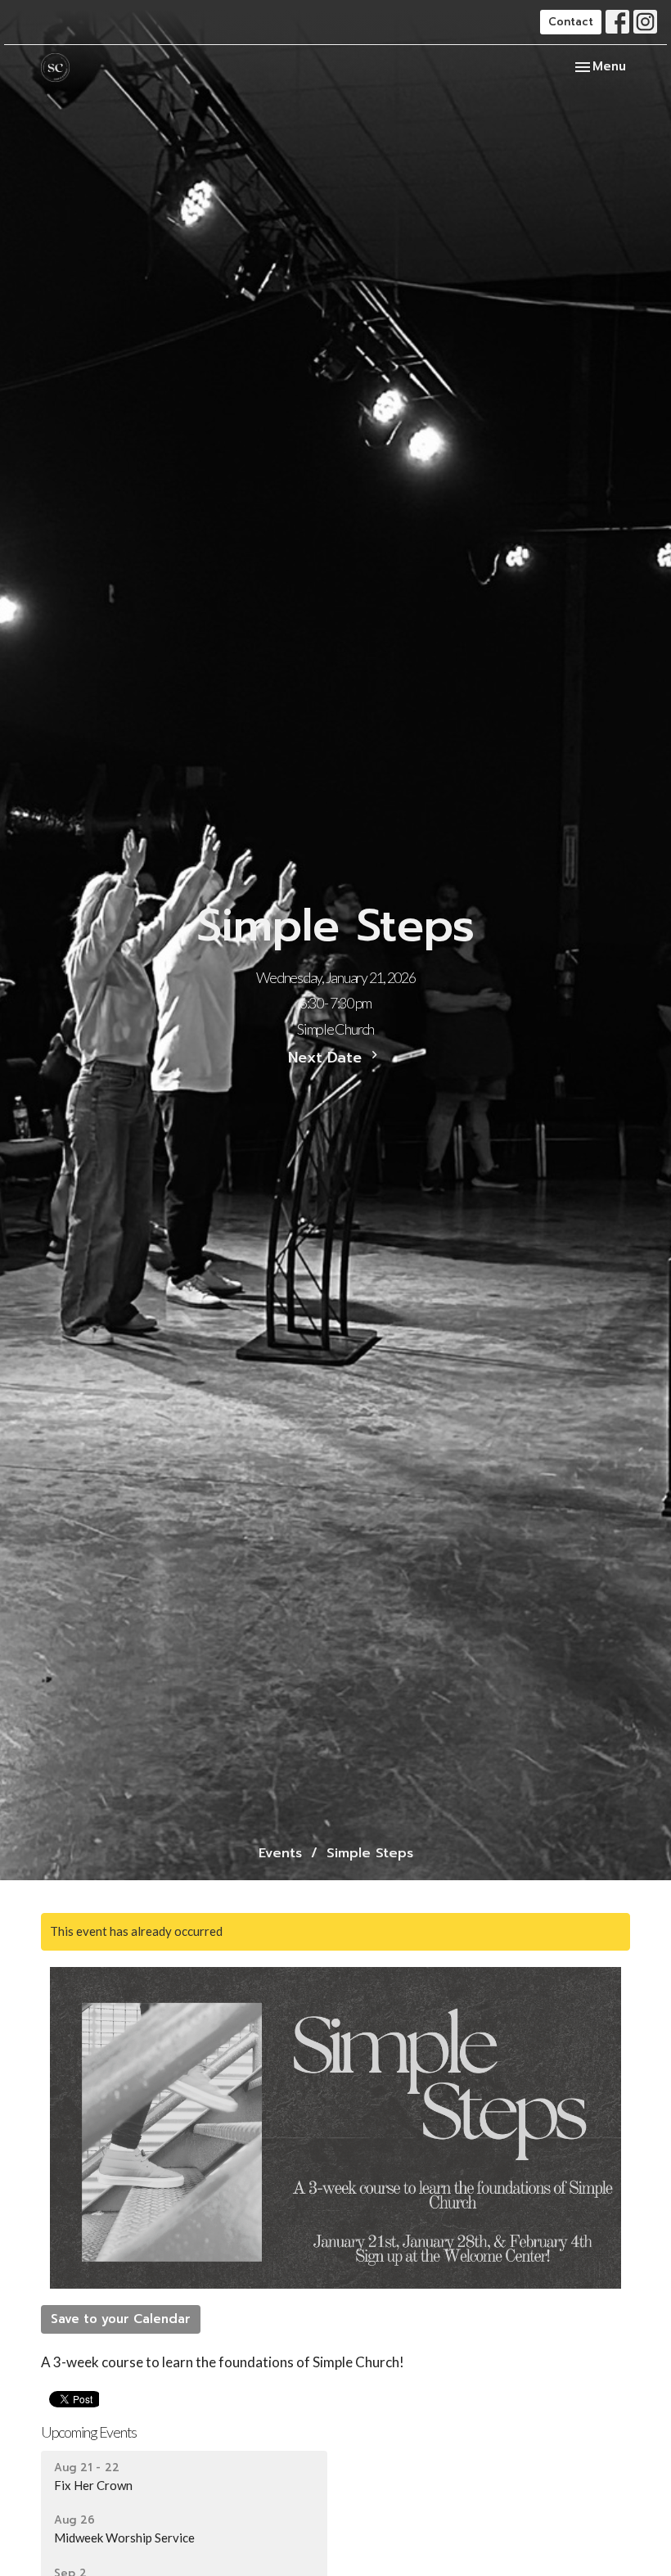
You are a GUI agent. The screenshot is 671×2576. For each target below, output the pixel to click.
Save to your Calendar (121, 2319)
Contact (571, 22)
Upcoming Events (89, 2432)
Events (280, 1853)
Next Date (327, 1058)
